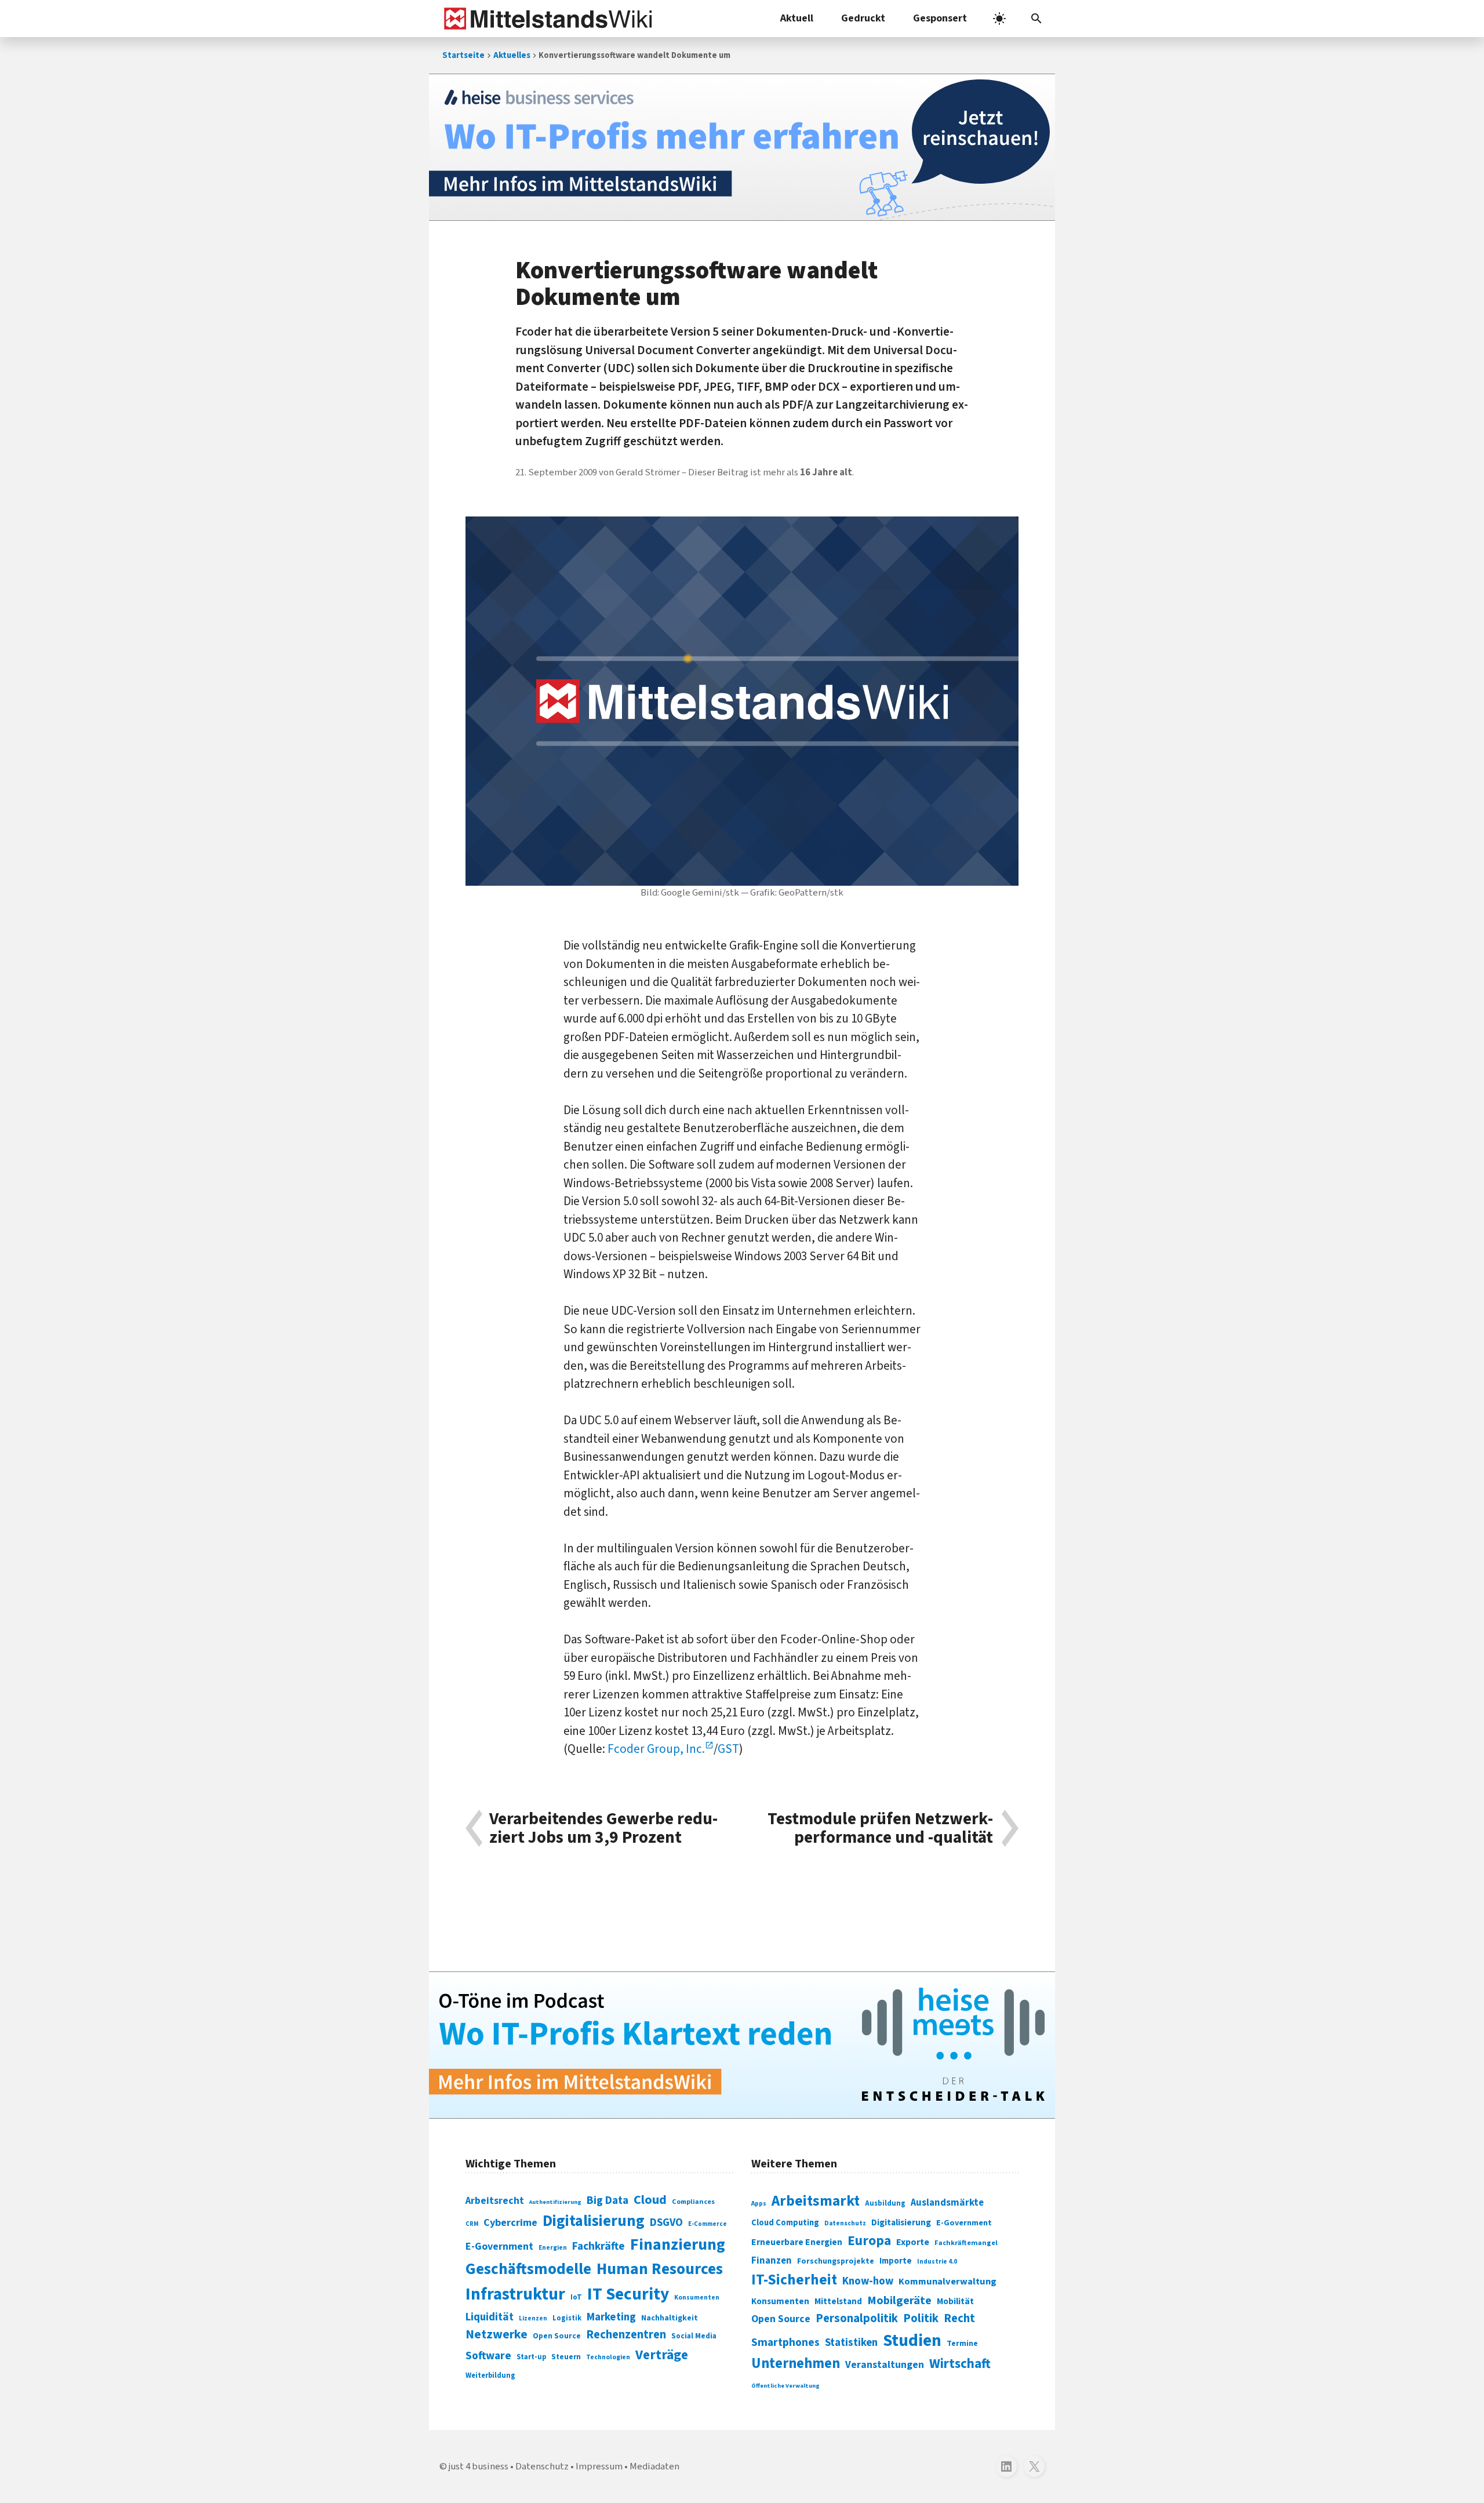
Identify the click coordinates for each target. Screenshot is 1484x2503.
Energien (553, 2248)
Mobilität (955, 2301)
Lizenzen (533, 2318)
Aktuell (797, 18)
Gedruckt (863, 18)
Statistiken (851, 2342)
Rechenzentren (626, 2335)
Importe (896, 2261)
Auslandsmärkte (947, 2203)
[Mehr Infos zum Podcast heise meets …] (742, 2045)
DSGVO (666, 2223)
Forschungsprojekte (836, 2261)
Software (488, 2356)
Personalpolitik (857, 2318)
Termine (962, 2344)
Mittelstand (838, 2302)
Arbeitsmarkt (816, 2201)
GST (728, 1749)
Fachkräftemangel (966, 2243)
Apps (759, 2203)
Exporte (913, 2242)
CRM (472, 2224)
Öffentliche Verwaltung (785, 2386)
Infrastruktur (515, 2294)
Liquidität (490, 2317)
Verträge (662, 2355)
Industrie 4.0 (937, 2261)
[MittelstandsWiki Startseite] (546, 19)
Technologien (608, 2357)
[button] (1036, 19)
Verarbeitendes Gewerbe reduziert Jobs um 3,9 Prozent (603, 1829)
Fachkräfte (599, 2246)
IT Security (628, 2294)
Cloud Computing (785, 2223)
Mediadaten (654, 2466)
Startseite (463, 55)
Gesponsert (940, 18)
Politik (921, 2318)
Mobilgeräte (899, 2300)
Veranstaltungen (885, 2365)
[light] (999, 19)
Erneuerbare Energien (797, 2242)
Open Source (557, 2336)
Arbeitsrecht (495, 2201)
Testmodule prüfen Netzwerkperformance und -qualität (880, 1829)
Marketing (611, 2317)
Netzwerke (497, 2335)
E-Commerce (708, 2224)
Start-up (531, 2357)
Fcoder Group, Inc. (656, 1749)
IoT (576, 2297)
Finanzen (772, 2261)
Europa (869, 2241)
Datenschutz (845, 2223)
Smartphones (785, 2342)
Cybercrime (510, 2222)
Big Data (608, 2200)
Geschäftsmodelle (528, 2269)
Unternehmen (796, 2364)
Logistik (567, 2318)
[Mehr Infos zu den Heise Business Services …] (742, 147)
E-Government (499, 2246)
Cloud (650, 2200)
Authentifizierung (555, 2202)
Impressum (599, 2466)
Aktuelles (512, 55)
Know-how (868, 2281)
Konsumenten (697, 2298)
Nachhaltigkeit (670, 2318)
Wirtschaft (960, 2364)
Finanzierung (678, 2244)
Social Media (694, 2336)
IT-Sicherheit (794, 2280)
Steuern (566, 2357)
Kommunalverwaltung (947, 2282)
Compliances (693, 2202)
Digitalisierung (594, 2221)
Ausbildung (885, 2203)
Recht (959, 2318)
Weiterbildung (490, 2375)
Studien (912, 2341)
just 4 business (479, 2466)
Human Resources (660, 2269)
